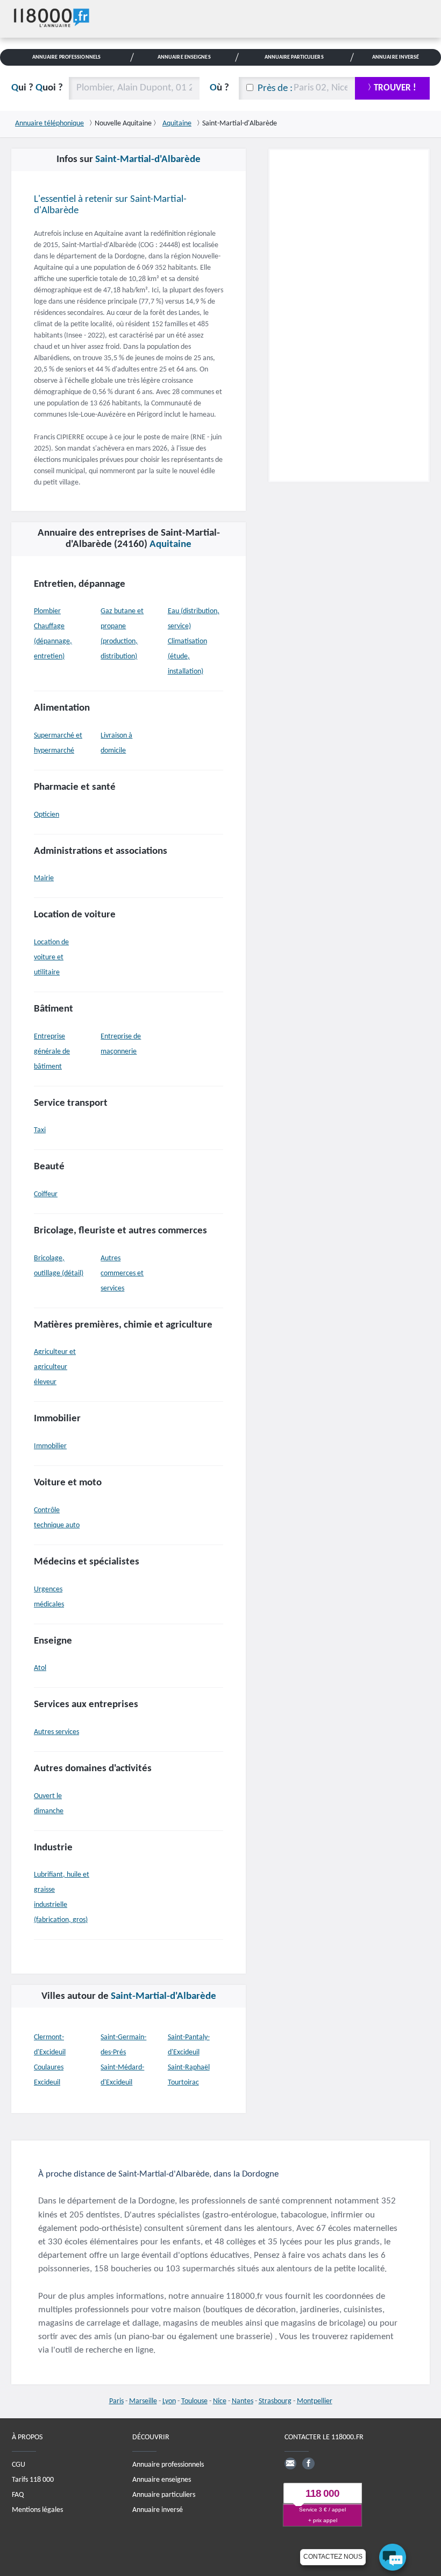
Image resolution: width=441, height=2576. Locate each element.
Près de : (275, 89)
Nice (220, 2401)
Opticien (47, 815)
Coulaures (49, 2068)
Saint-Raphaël (189, 2068)
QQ (37, 88)
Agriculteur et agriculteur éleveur (55, 1367)
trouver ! (395, 88)
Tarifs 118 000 (33, 2480)
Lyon (169, 2401)
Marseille (143, 2401)
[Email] (290, 2463)
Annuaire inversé (158, 2510)
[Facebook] (308, 2463)
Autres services (56, 1732)
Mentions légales (37, 2510)
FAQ (18, 2495)
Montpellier (315, 2401)
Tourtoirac (183, 2083)
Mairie (44, 878)
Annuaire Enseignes (184, 57)
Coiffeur (46, 1194)
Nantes (243, 2401)
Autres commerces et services (122, 1273)
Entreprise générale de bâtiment (52, 1052)
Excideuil (47, 2083)
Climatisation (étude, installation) (187, 657)
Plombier (47, 611)
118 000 (322, 2493)
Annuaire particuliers (164, 2495)
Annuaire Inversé (396, 57)
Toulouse (194, 2401)
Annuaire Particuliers (294, 57)
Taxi (40, 1130)
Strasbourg (275, 2401)
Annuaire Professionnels (66, 57)
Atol (40, 1668)
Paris (116, 2401)
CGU (19, 2465)
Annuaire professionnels (168, 2465)
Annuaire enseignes (162, 2480)
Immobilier (50, 1446)
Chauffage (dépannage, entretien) (53, 641)
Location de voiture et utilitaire (51, 957)
